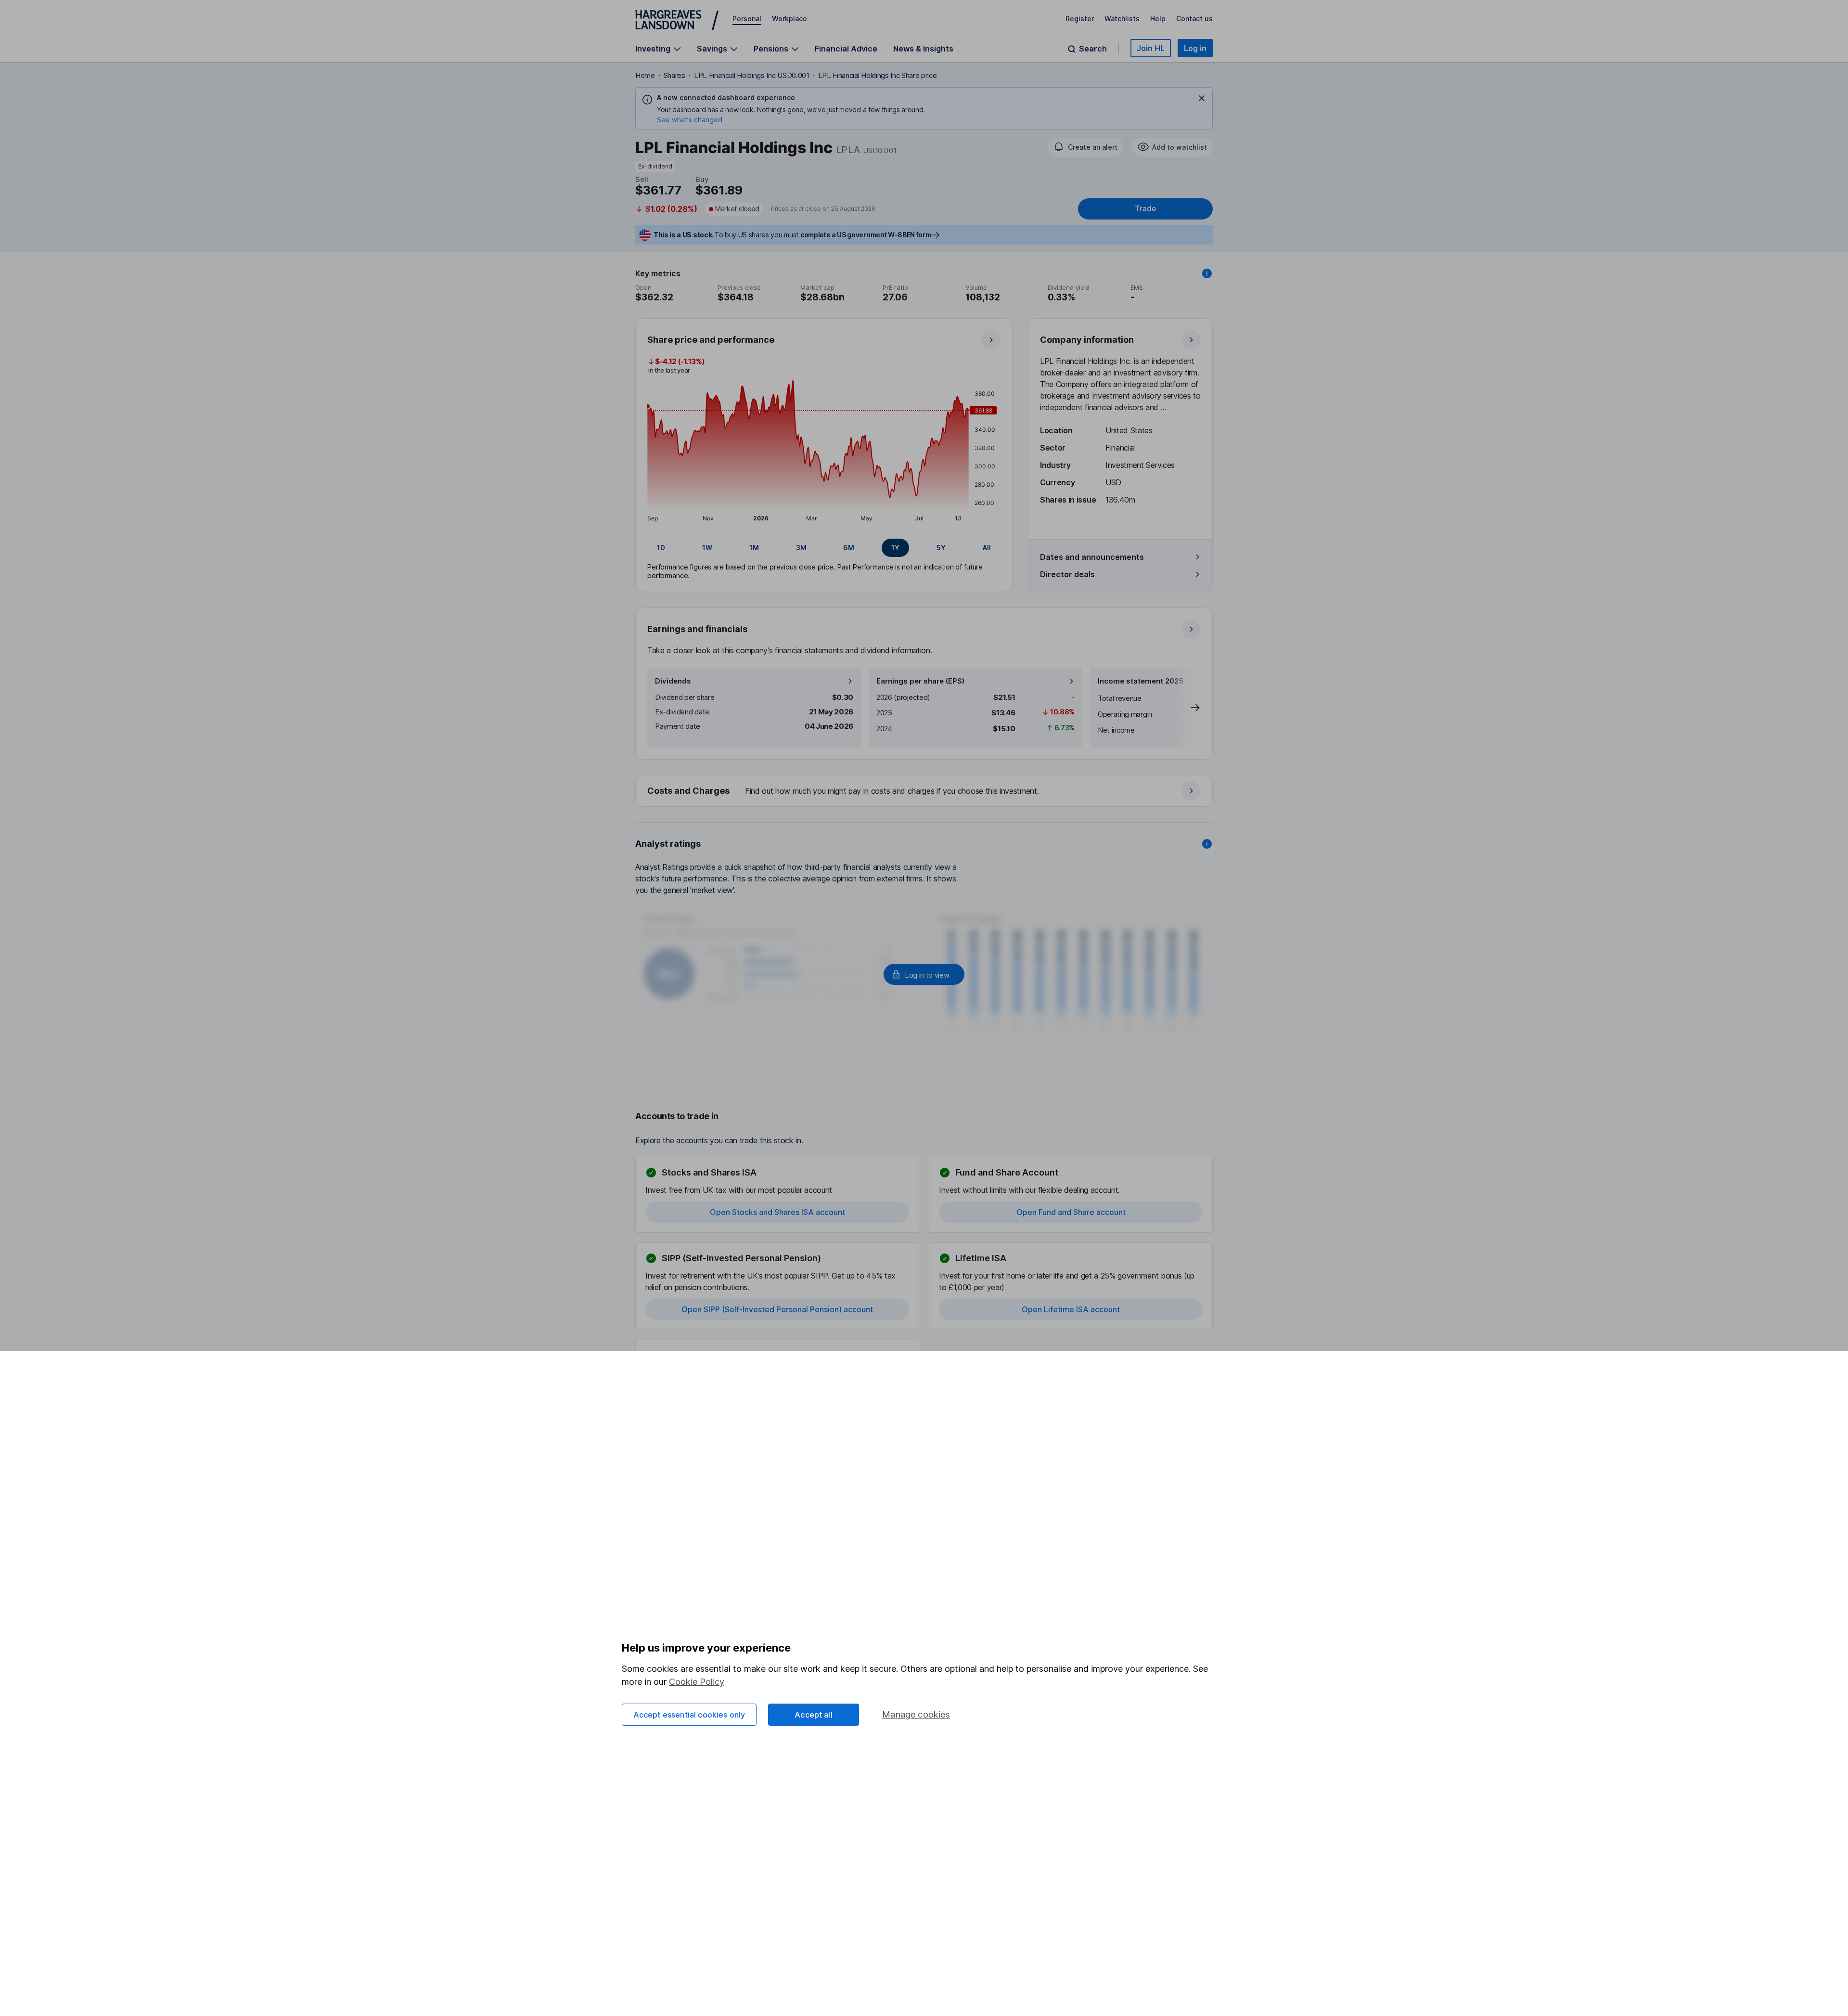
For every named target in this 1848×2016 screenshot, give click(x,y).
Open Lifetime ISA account (1071, 1309)
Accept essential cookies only (689, 1715)
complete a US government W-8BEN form (866, 235)
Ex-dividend (655, 166)
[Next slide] (1185, 708)
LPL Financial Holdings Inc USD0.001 (752, 75)
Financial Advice (846, 49)
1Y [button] (895, 548)
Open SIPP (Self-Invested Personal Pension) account (777, 1309)
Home (645, 75)
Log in (1195, 48)
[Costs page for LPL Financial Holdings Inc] (924, 791)
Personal (747, 19)
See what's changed (690, 120)
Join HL (1151, 48)
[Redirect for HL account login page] (924, 974)
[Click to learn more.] (1207, 273)
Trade (1145, 209)
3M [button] (801, 548)
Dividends (673, 681)
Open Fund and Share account (1071, 1212)
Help (1158, 19)
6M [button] (849, 548)
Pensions (771, 49)
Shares (674, 75)
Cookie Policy (697, 1682)
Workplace (789, 19)
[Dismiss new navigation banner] (1202, 98)
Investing (653, 49)
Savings (712, 49)
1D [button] (661, 548)
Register (1080, 19)
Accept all (814, 1715)
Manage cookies (916, 1714)
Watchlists (1122, 19)
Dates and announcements (1092, 557)
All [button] (987, 548)
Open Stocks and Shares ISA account (777, 1212)
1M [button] (754, 548)
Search (1093, 49)
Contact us (1194, 19)
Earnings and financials (697, 629)
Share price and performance (711, 340)
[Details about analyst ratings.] (1207, 844)
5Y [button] (941, 548)
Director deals (1067, 574)
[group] (824, 548)
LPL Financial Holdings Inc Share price (878, 75)
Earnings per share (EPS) (920, 681)
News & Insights (923, 49)
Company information (1087, 340)
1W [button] (707, 548)
